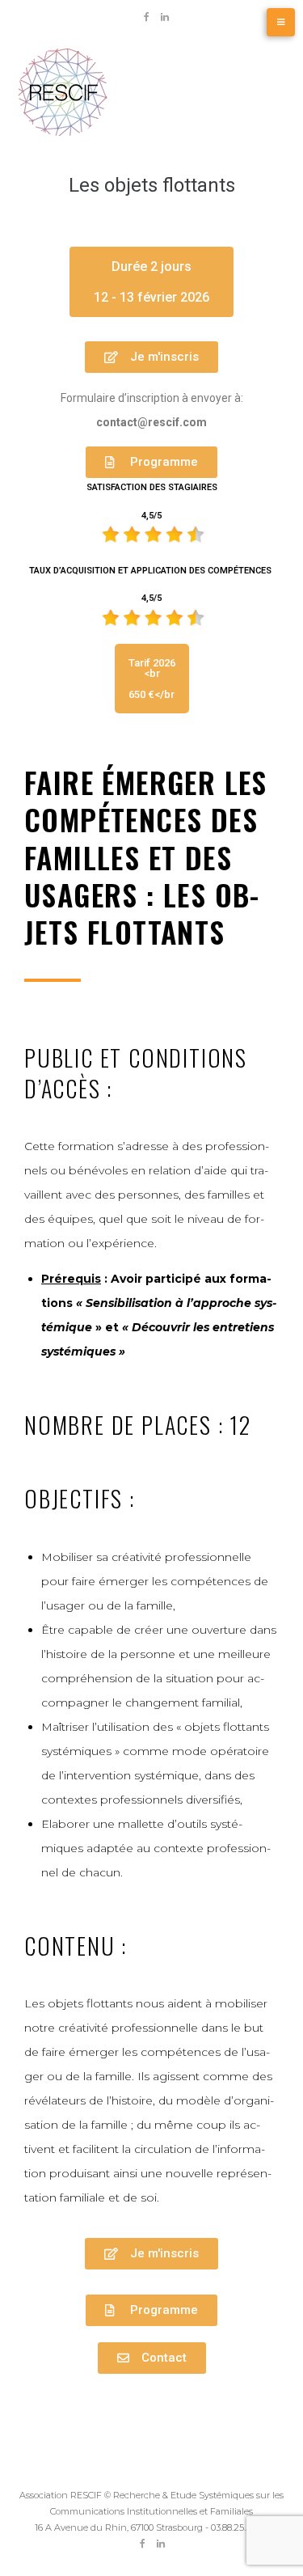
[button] (151, 282)
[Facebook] (146, 17)
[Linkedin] (165, 17)
